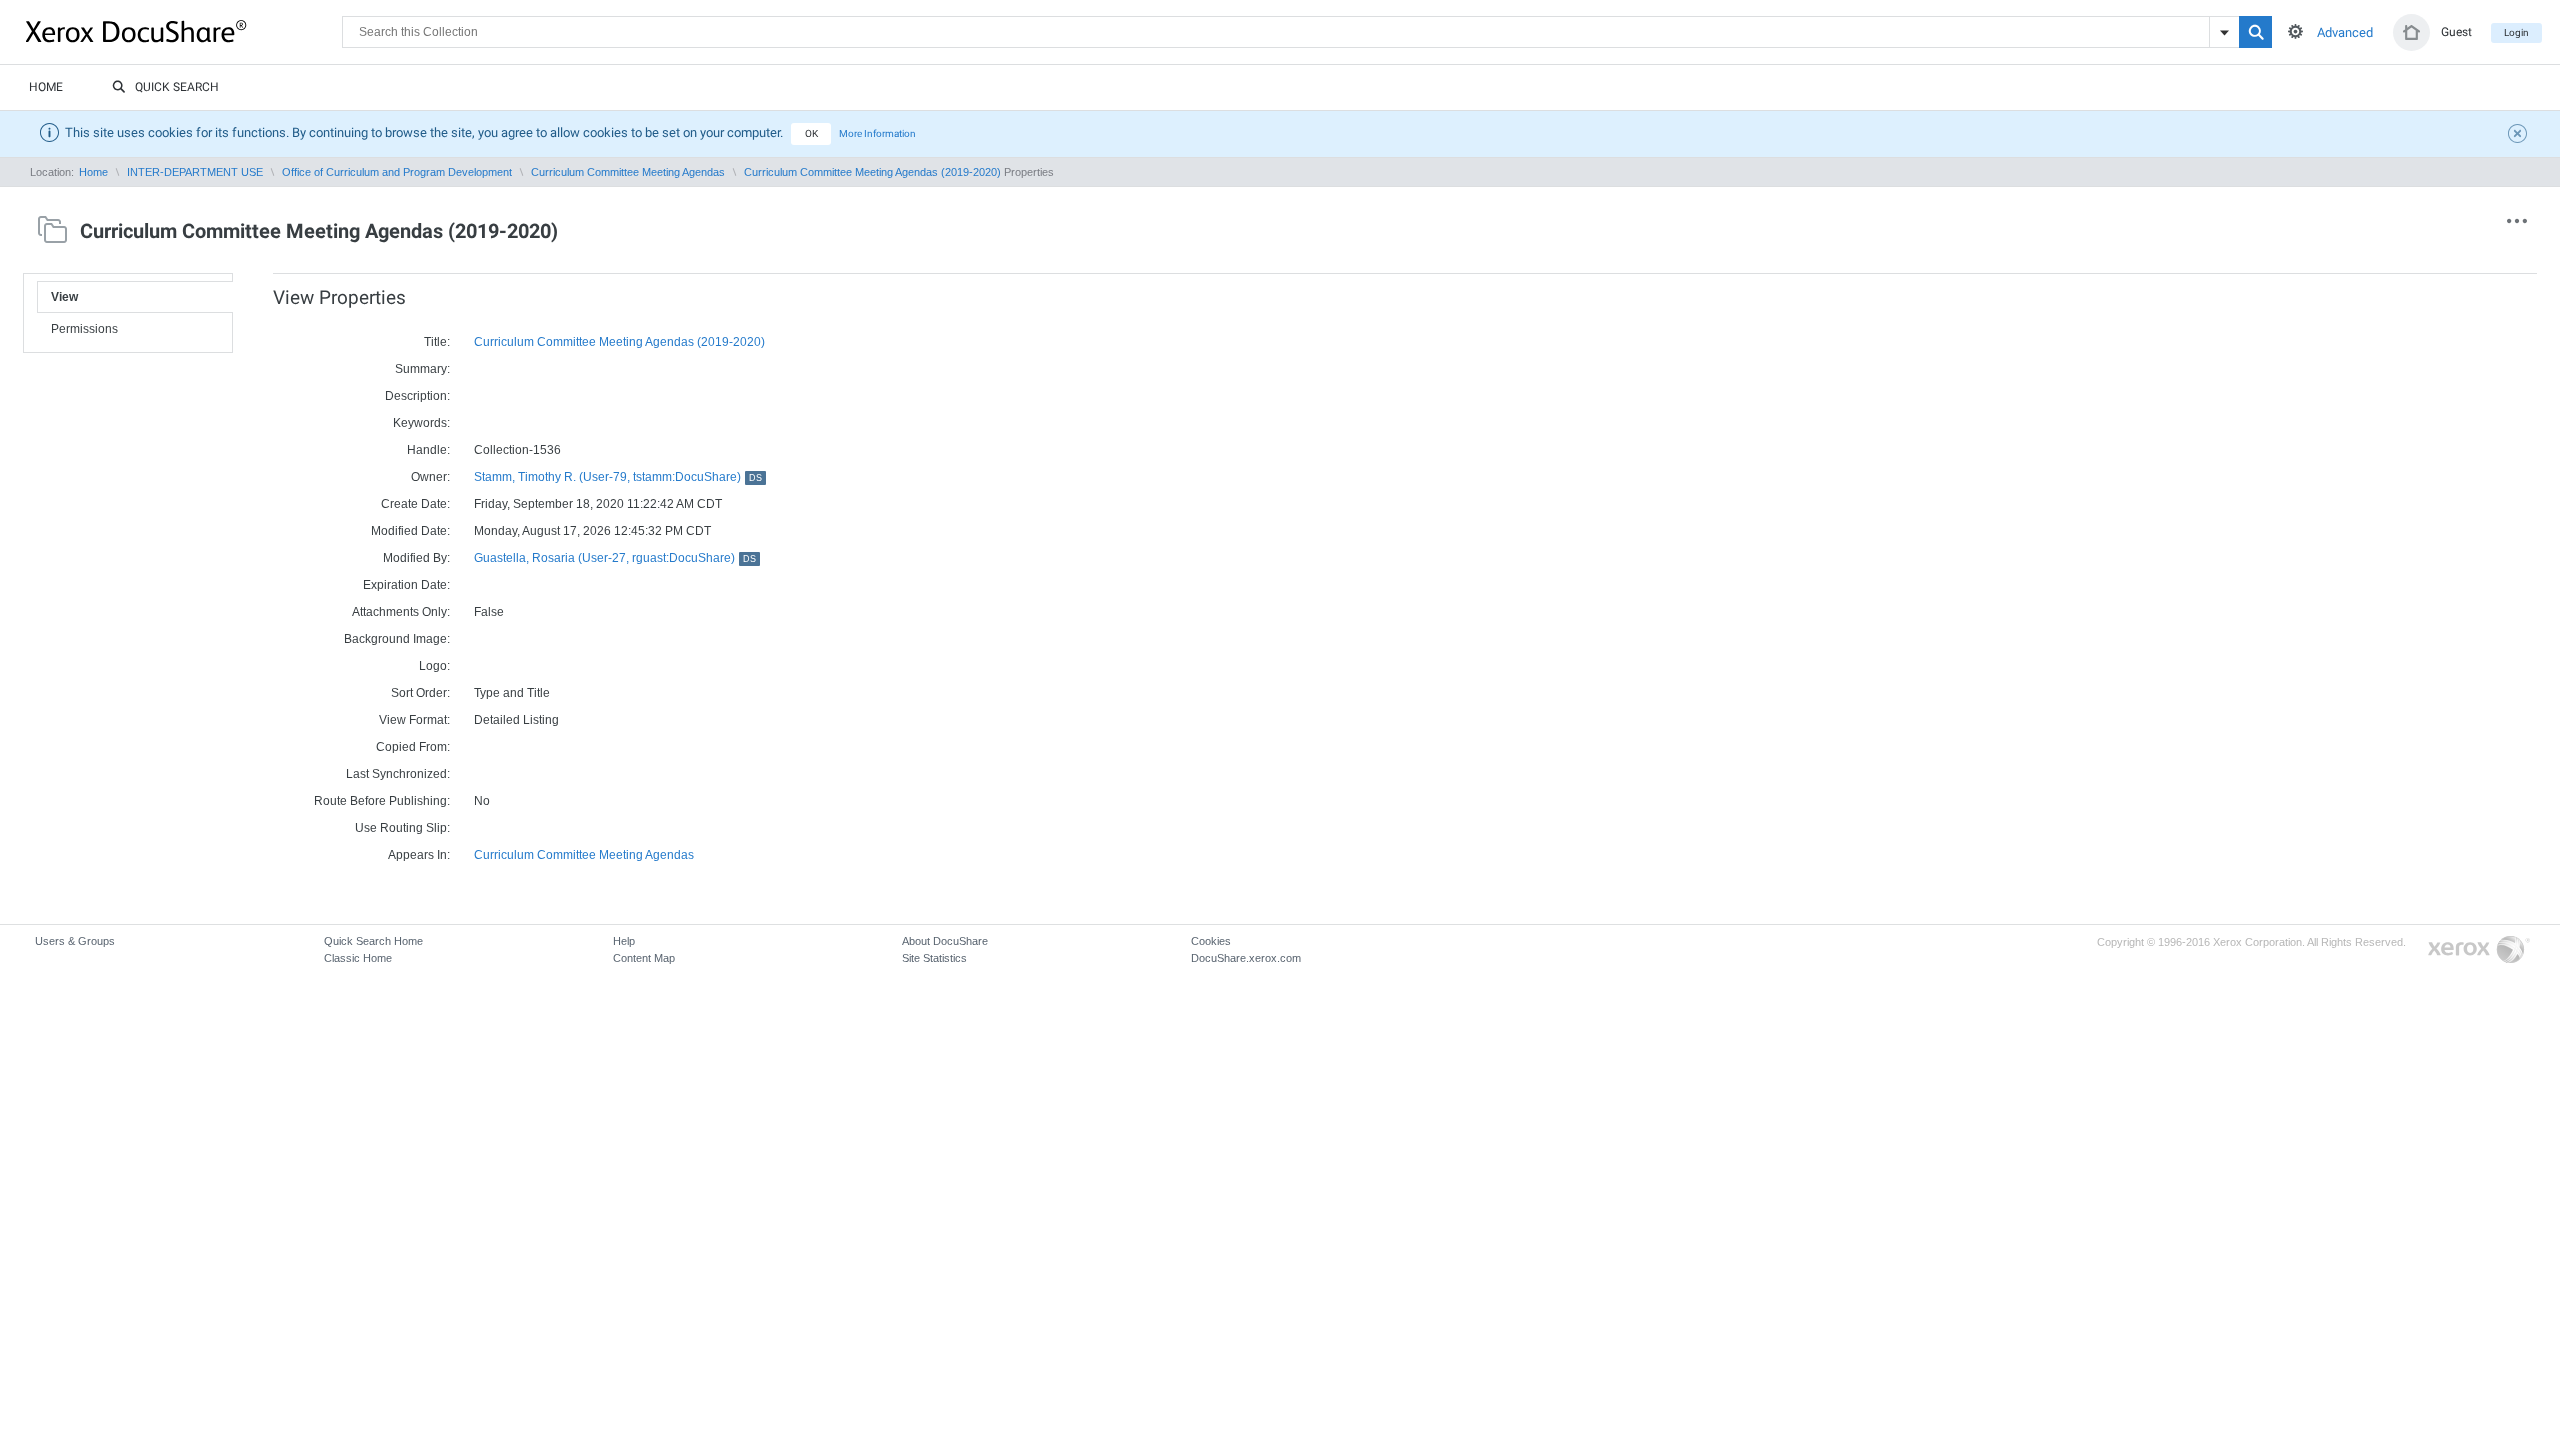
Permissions (84, 329)
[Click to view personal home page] (2411, 32)
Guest (2456, 32)
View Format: (414, 720)
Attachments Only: (401, 612)
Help (624, 941)
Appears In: (419, 855)
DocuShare (184, 31)
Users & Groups (75, 941)
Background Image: (397, 639)
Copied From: (413, 747)
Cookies (1211, 941)
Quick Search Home (373, 941)
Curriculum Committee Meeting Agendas (628, 172)
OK (811, 133)
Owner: (430, 477)
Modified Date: (410, 531)
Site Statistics (934, 958)
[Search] (2255, 32)
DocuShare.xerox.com (1246, 958)
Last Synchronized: (398, 774)
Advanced (2345, 32)
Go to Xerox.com (2479, 950)
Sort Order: (420, 693)
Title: (437, 342)
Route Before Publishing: (382, 801)
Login (2516, 32)
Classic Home (358, 958)
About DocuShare (945, 941)
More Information (877, 133)
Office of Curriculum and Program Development (397, 172)
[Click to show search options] (2295, 31)
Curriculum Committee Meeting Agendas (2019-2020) (872, 172)
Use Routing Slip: (402, 828)
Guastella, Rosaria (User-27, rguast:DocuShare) (615, 558)
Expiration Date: (406, 585)
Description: (417, 396)
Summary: (422, 369)
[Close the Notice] (2520, 136)
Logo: (434, 666)
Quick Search (177, 87)
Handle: (428, 450)
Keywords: (421, 423)
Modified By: (416, 558)
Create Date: (415, 504)
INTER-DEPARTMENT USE (195, 172)
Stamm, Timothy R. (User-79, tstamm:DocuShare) (618, 477)
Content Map (644, 958)
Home (46, 87)
